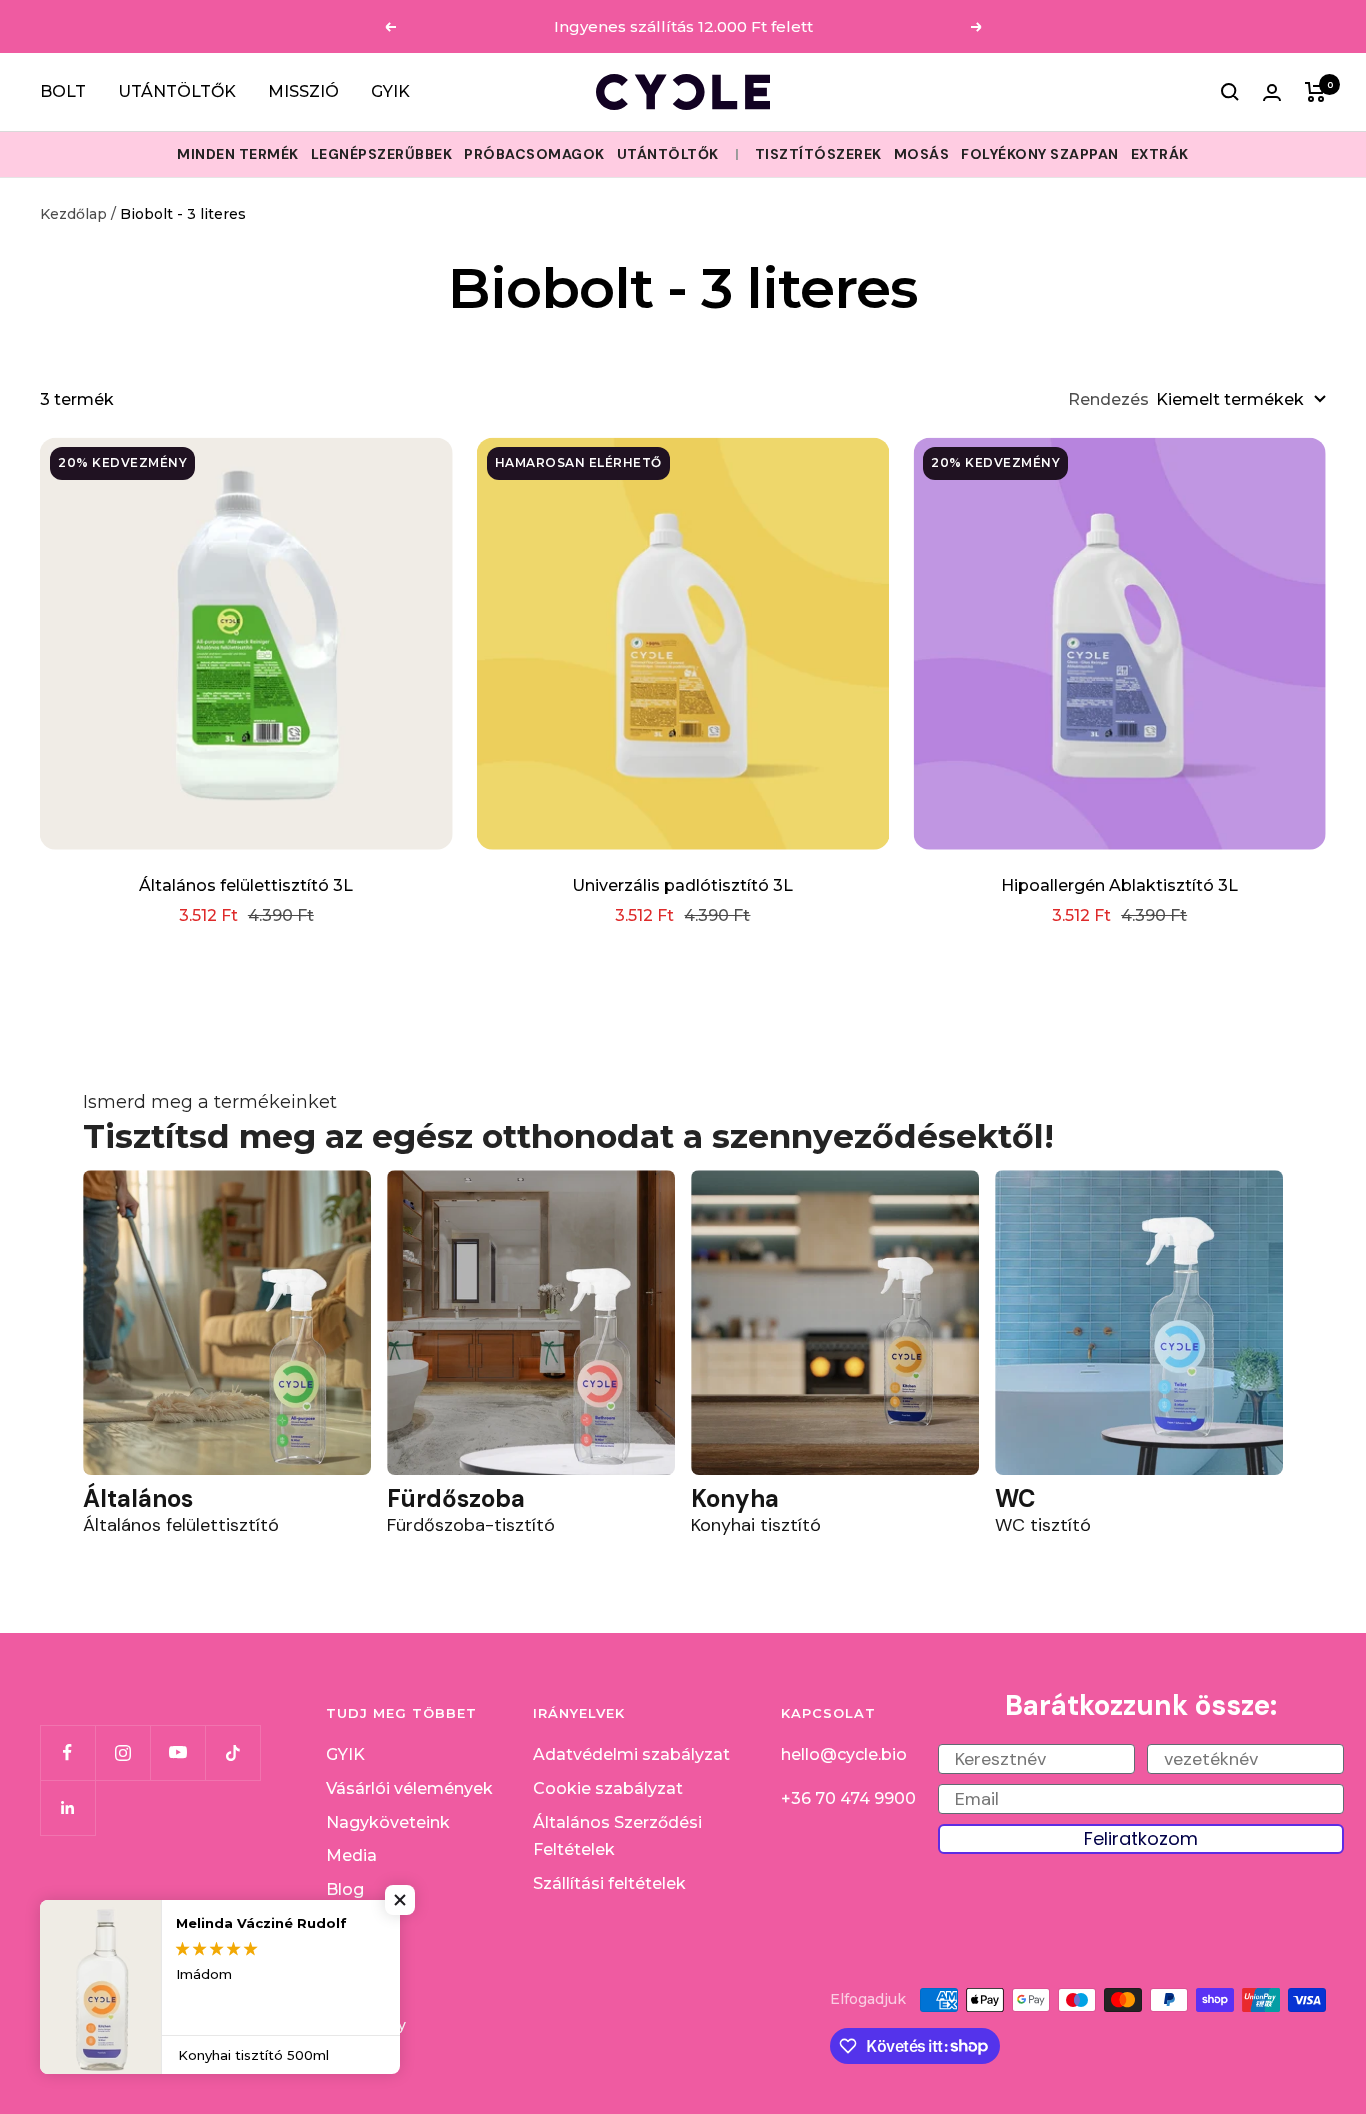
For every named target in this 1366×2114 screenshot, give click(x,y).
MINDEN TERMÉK (238, 154)
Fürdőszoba (456, 1498)
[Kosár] (1315, 92)
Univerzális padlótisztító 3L (682, 885)
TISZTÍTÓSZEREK (818, 154)
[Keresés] (1230, 92)
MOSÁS (922, 154)
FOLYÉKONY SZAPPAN (1040, 154)
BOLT (63, 91)
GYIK (390, 91)
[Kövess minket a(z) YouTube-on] (177, 1752)
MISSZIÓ (303, 91)
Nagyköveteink (388, 1822)
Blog (345, 1889)
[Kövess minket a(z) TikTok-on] (232, 1752)
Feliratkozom (1141, 1838)
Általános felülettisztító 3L (246, 885)
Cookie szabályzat (608, 1788)
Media (351, 1855)
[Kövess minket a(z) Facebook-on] (67, 1752)
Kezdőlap (73, 214)
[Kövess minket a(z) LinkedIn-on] (67, 1807)
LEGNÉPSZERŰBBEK (382, 154)
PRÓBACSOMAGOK (534, 154)
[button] (400, 1900)
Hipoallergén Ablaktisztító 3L (1119, 885)
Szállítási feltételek (609, 1883)
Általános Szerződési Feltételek (617, 1836)
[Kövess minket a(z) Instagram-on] (122, 1752)
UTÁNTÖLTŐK (177, 91)
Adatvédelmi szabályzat (631, 1754)
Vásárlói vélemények (409, 1788)
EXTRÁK (1160, 154)
